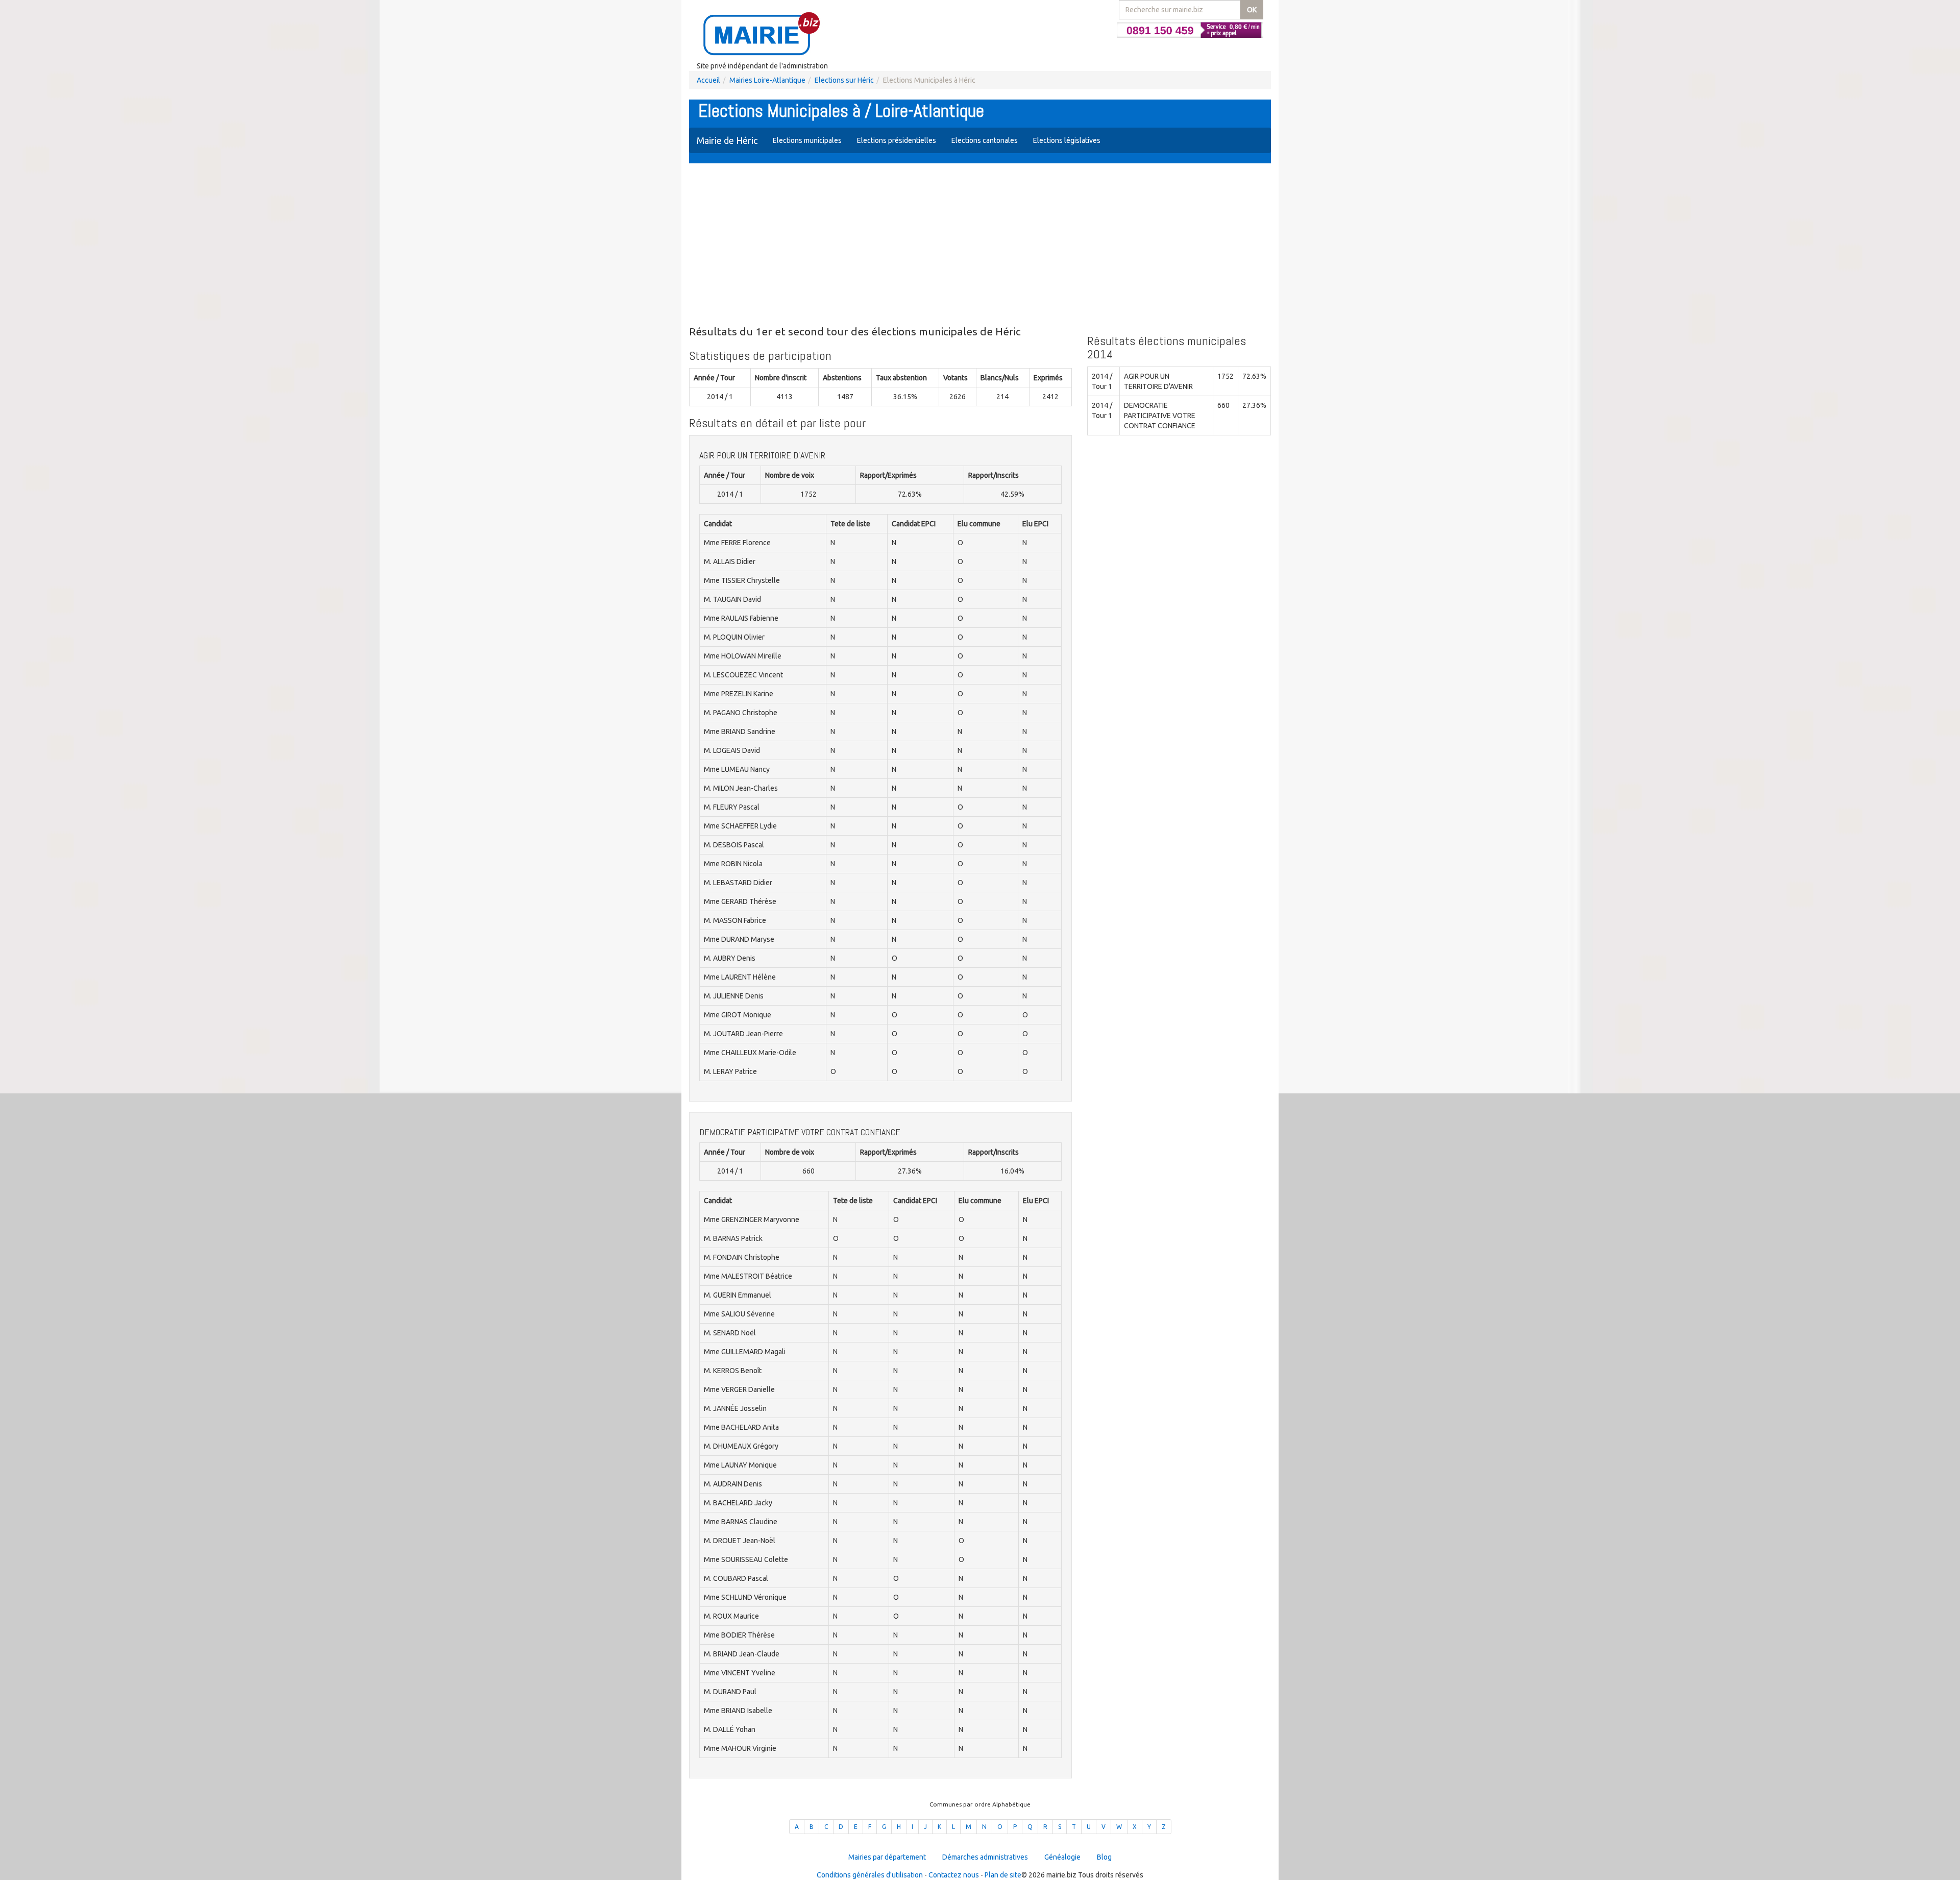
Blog (1104, 1857)
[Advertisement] (980, 245)
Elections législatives (1067, 140)
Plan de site (1003, 1875)
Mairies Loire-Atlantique (767, 80)
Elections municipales (807, 140)
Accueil (708, 80)
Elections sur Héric (844, 80)
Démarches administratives (985, 1857)
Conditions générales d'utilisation (870, 1875)
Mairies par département (887, 1857)
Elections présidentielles (897, 140)
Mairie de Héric (727, 140)
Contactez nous (954, 1875)
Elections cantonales (985, 140)
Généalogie (1062, 1857)
